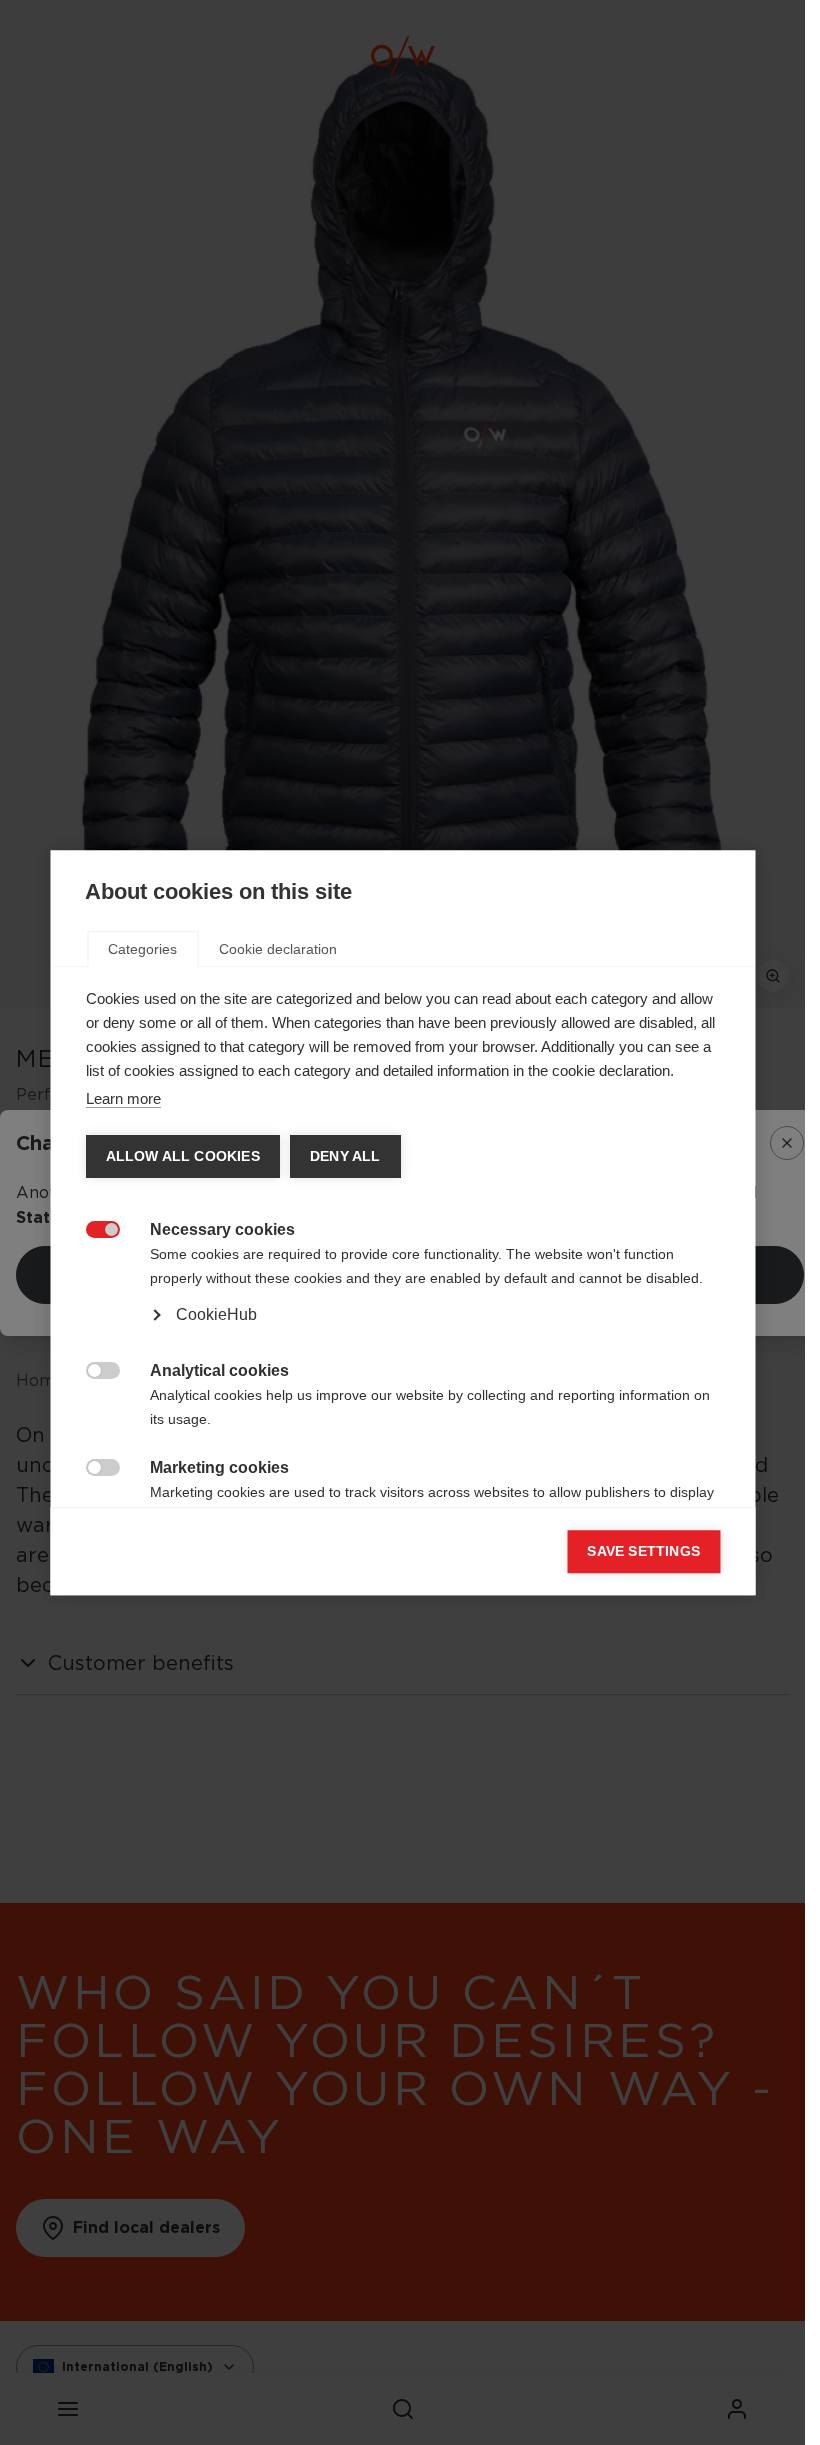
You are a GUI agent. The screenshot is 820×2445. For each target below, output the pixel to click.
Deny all (344, 1156)
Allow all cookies (182, 1156)
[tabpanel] (402, 1292)
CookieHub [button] (215, 1314)
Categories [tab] (142, 949)
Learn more (122, 1098)
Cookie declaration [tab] (278, 949)
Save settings (643, 1551)
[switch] (91, 1227)
